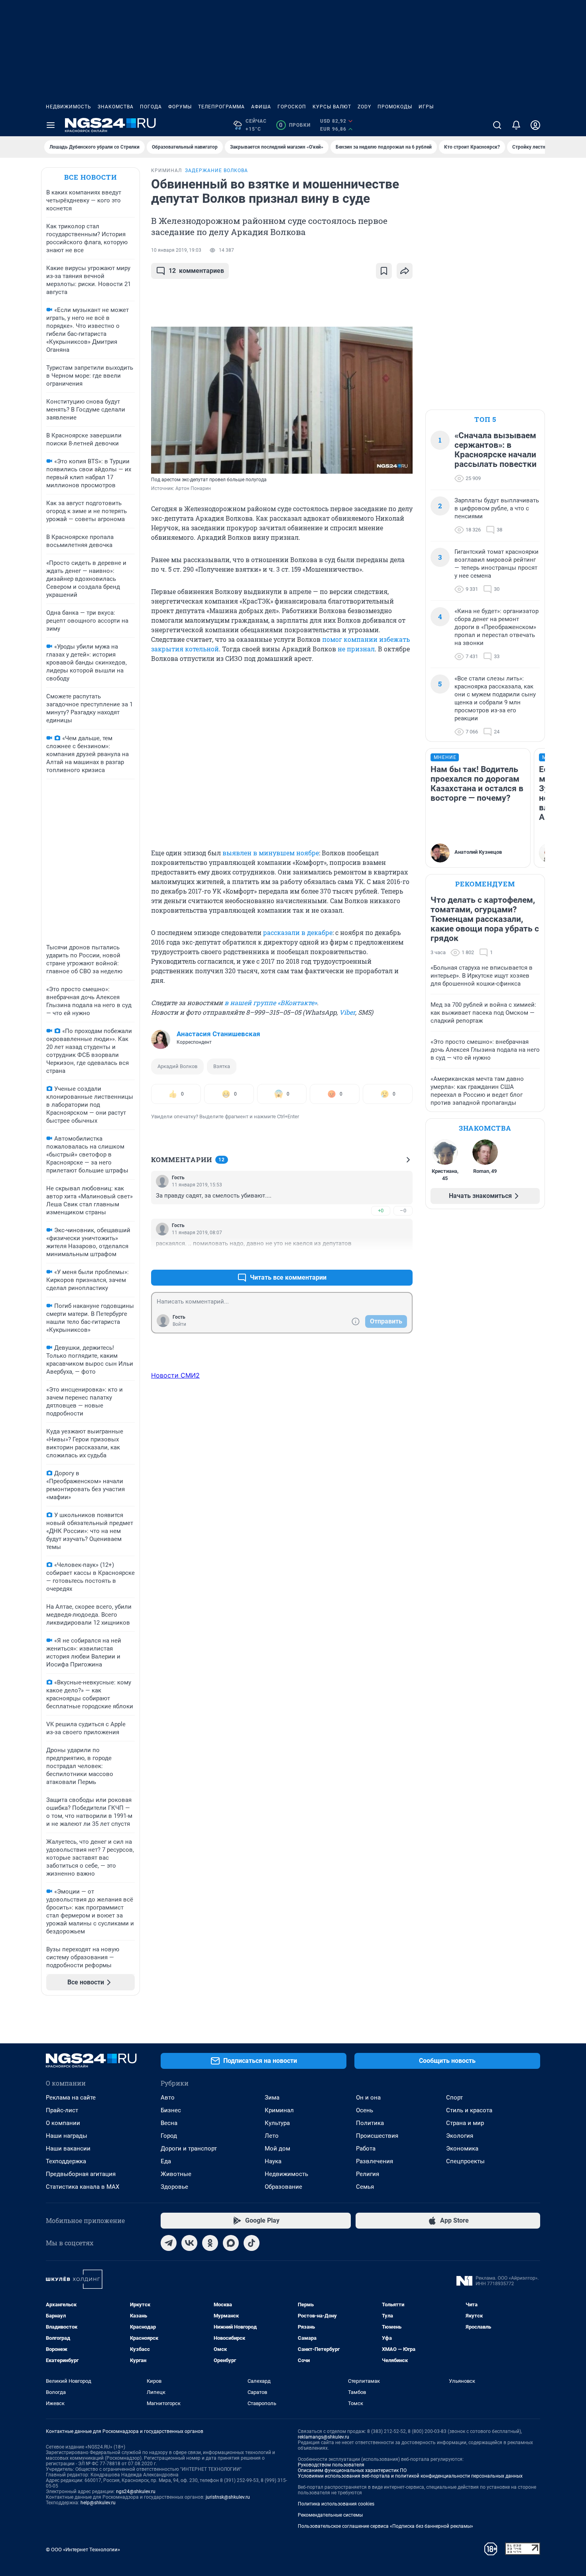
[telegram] (169, 2243)
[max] (231, 2243)
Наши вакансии (68, 2149)
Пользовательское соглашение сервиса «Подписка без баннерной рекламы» (385, 2526)
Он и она (368, 2098)
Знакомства (116, 107)
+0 (381, 1211)
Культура (277, 2123)
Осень (365, 2110)
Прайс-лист (62, 2110)
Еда (166, 2161)
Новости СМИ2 (175, 1375)
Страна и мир (465, 2123)
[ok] (210, 2243)
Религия (368, 2174)
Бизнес (171, 2110)
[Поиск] (497, 125)
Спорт (454, 2098)
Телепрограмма (221, 107)
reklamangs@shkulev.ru (323, 2437)
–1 (403, 1258)
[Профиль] (535, 125)
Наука (273, 2161)
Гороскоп (292, 107)
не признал (356, 649)
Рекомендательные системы (330, 2515)
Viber (347, 1012)
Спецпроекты (465, 2161)
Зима (272, 2098)
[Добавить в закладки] (384, 271)
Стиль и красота (469, 2110)
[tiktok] (252, 2243)
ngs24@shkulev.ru (136, 2492)
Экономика (462, 2149)
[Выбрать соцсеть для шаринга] (405, 271)
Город (169, 2136)
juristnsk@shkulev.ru (228, 2497)
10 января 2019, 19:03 (176, 250)
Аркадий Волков (177, 1066)
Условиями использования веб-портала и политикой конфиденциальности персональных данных (410, 2476)
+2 (381, 1258)
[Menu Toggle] (51, 125)
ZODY (364, 107)
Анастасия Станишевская (218, 1034)
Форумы (180, 107)
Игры (426, 107)
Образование (283, 2187)
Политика (370, 2123)
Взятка (222, 1066)
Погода (151, 107)
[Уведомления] (516, 125)
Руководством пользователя (331, 2465)
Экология (460, 2136)
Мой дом (277, 2149)
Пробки (295, 125)
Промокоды (395, 107)
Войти (179, 1324)
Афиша (261, 107)
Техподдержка (66, 2161)
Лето (272, 2136)
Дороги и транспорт (189, 2149)
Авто (168, 2098)
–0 (403, 1211)
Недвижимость (69, 107)
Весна (169, 2123)
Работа (366, 2149)
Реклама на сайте (71, 2098)
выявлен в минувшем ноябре (271, 853)
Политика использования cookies (336, 2504)
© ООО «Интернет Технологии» (83, 2550)
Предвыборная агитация (81, 2174)
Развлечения (375, 2161)
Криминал (279, 2110)
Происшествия (377, 2136)
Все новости (90, 177)
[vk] (189, 2243)
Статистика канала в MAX (83, 2187)
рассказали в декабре (298, 932)
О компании (63, 2123)
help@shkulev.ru (98, 2503)
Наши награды (67, 2136)
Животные (176, 2174)
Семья (365, 2187)
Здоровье (174, 2187)
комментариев (196, 271)
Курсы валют (332, 107)
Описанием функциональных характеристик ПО (352, 2470)
